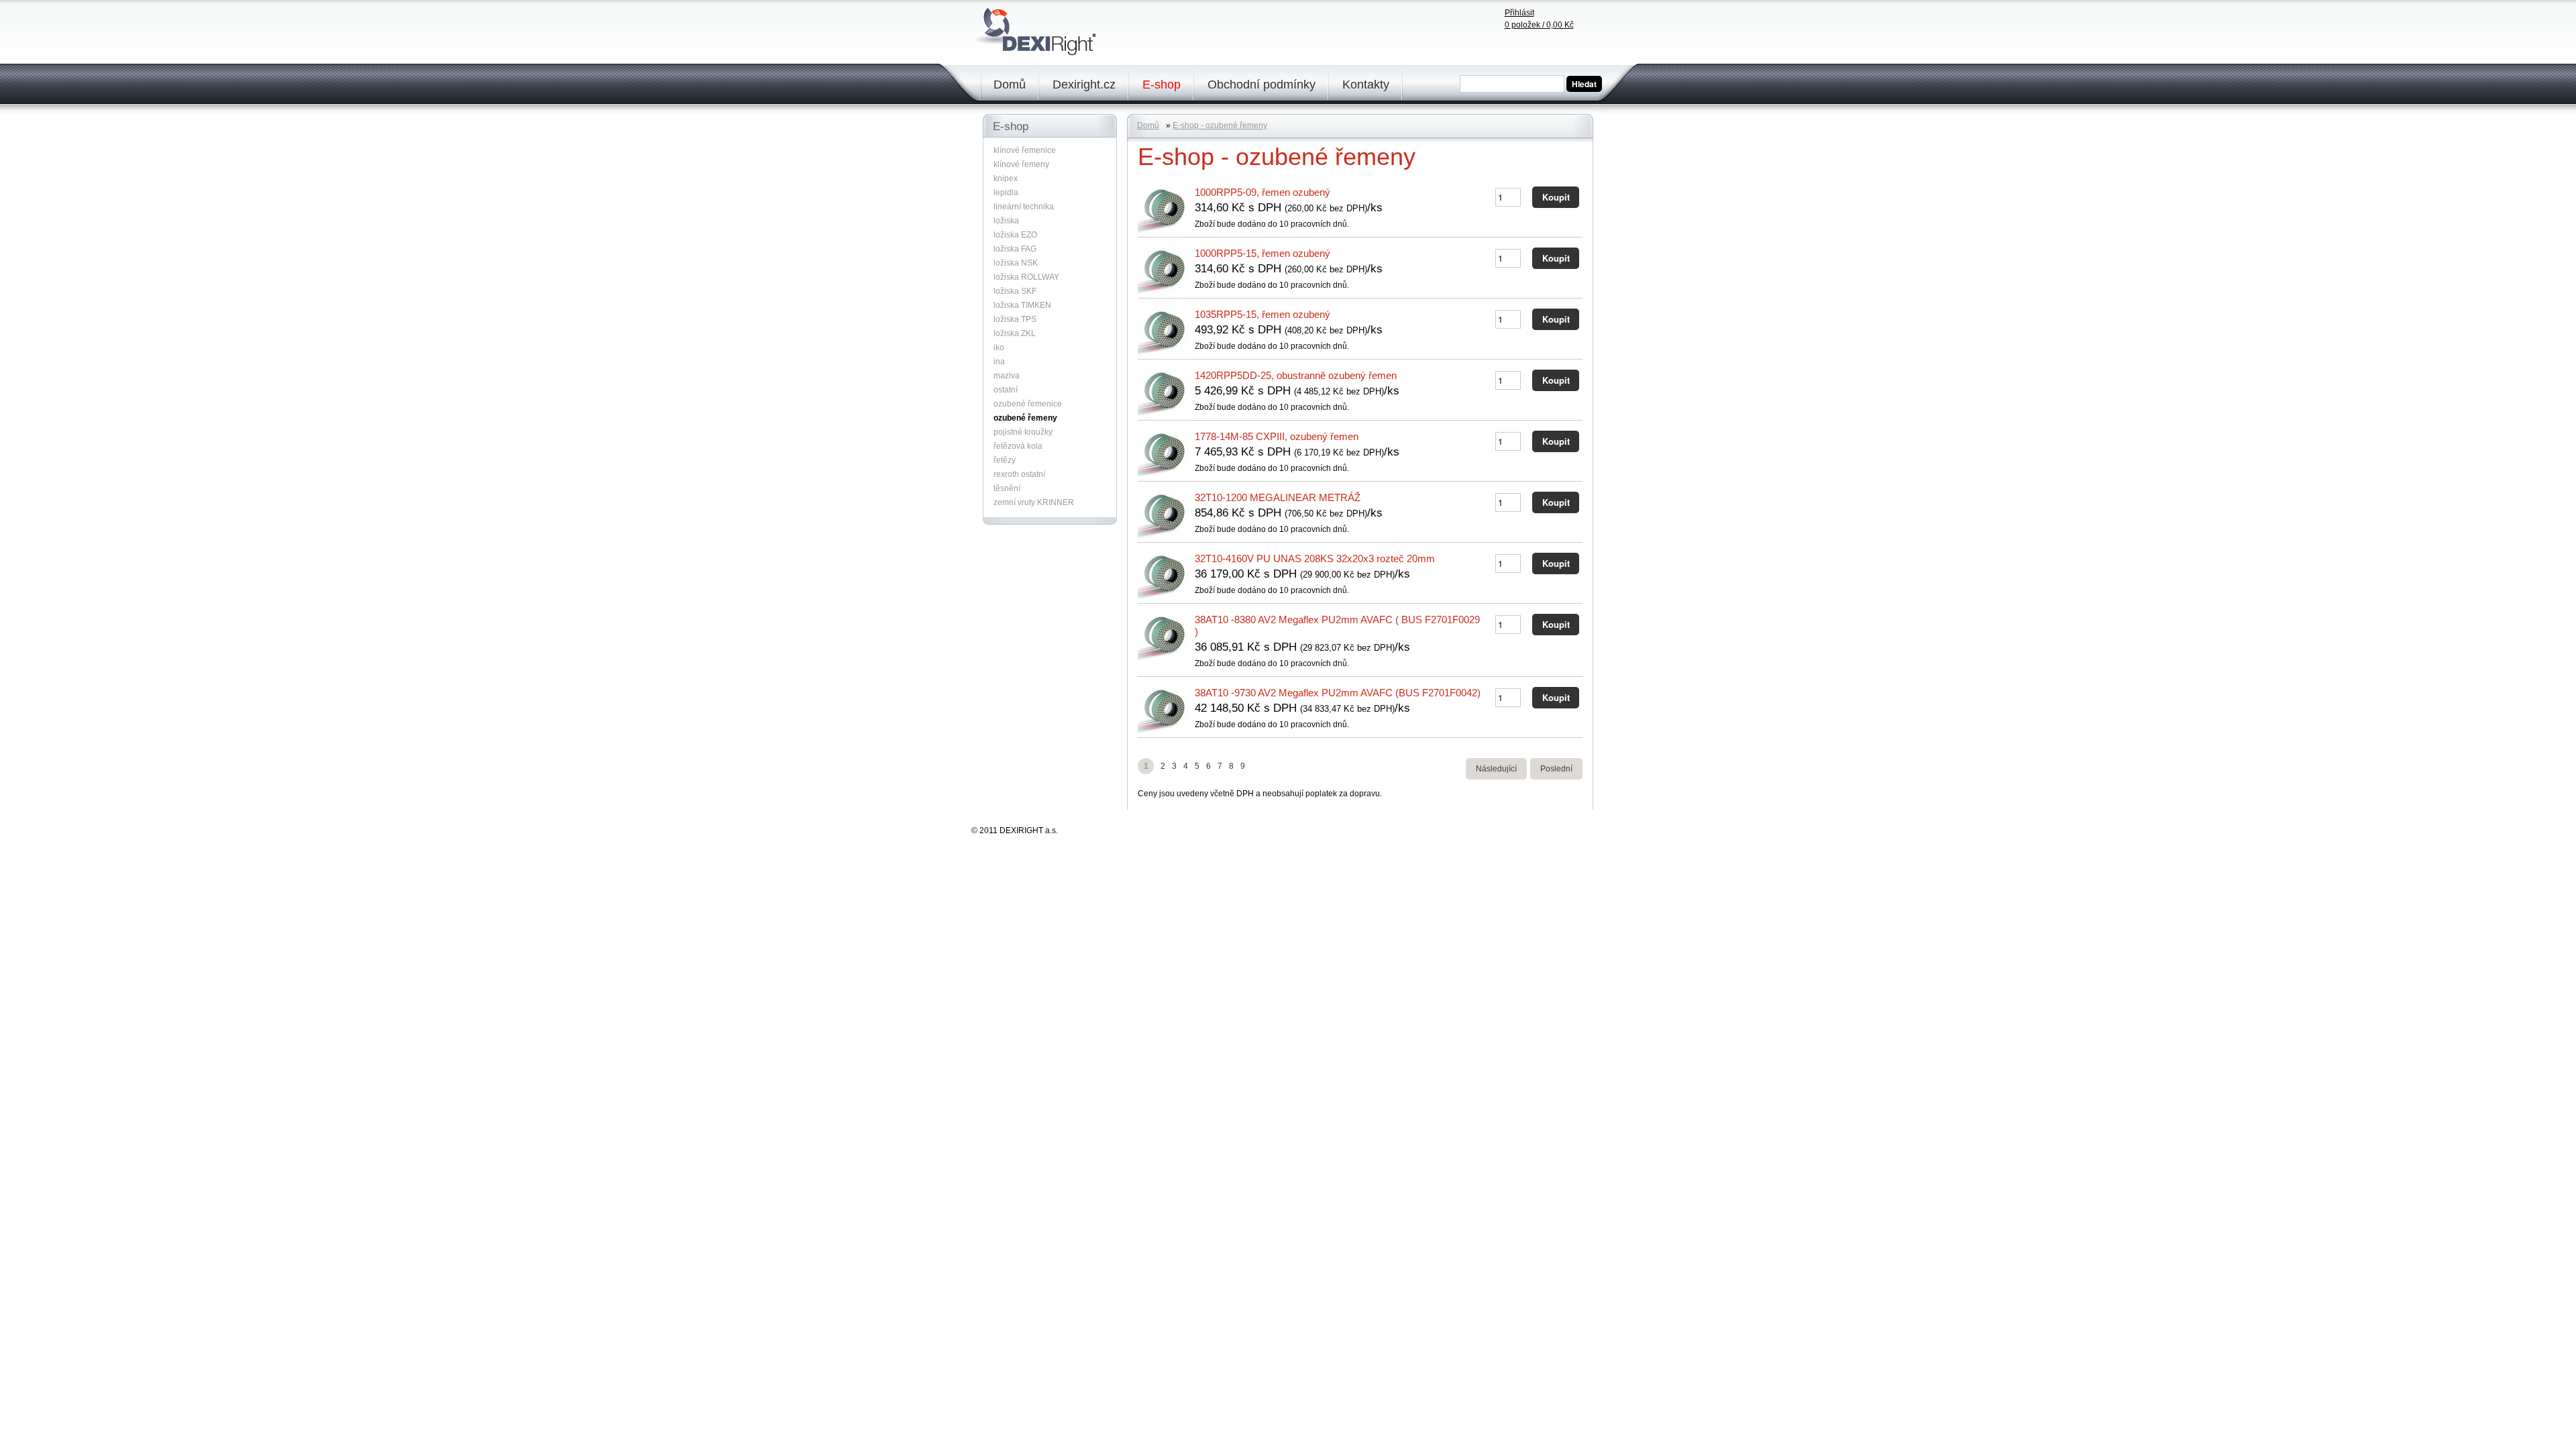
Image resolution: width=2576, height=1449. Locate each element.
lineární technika (1024, 207)
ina (999, 362)
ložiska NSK (1016, 263)
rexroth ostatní (1019, 474)
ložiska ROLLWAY (1026, 277)
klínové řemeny (1021, 164)
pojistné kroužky (1023, 432)
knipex (1006, 178)
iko (999, 347)
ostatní (1006, 390)
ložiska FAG (1015, 249)
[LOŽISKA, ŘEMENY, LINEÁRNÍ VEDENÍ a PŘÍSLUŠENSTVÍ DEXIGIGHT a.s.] (1037, 52)
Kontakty (1366, 85)
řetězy (1005, 460)
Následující (1496, 769)
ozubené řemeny (1025, 418)
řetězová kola (1018, 446)
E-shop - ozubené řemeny (1220, 125)
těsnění (1007, 488)
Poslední (1556, 769)
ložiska (1006, 221)
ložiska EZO (1015, 235)
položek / (1539, 25)
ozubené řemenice (1028, 404)
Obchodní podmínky (1262, 85)
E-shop (1162, 85)
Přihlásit (1519, 13)
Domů (1010, 85)
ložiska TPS (1015, 319)
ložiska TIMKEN (1022, 305)
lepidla (1006, 193)
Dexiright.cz (1084, 85)
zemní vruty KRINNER (1034, 502)
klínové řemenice (1025, 150)
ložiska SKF (1015, 291)
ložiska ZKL (1015, 333)
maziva (1007, 376)
